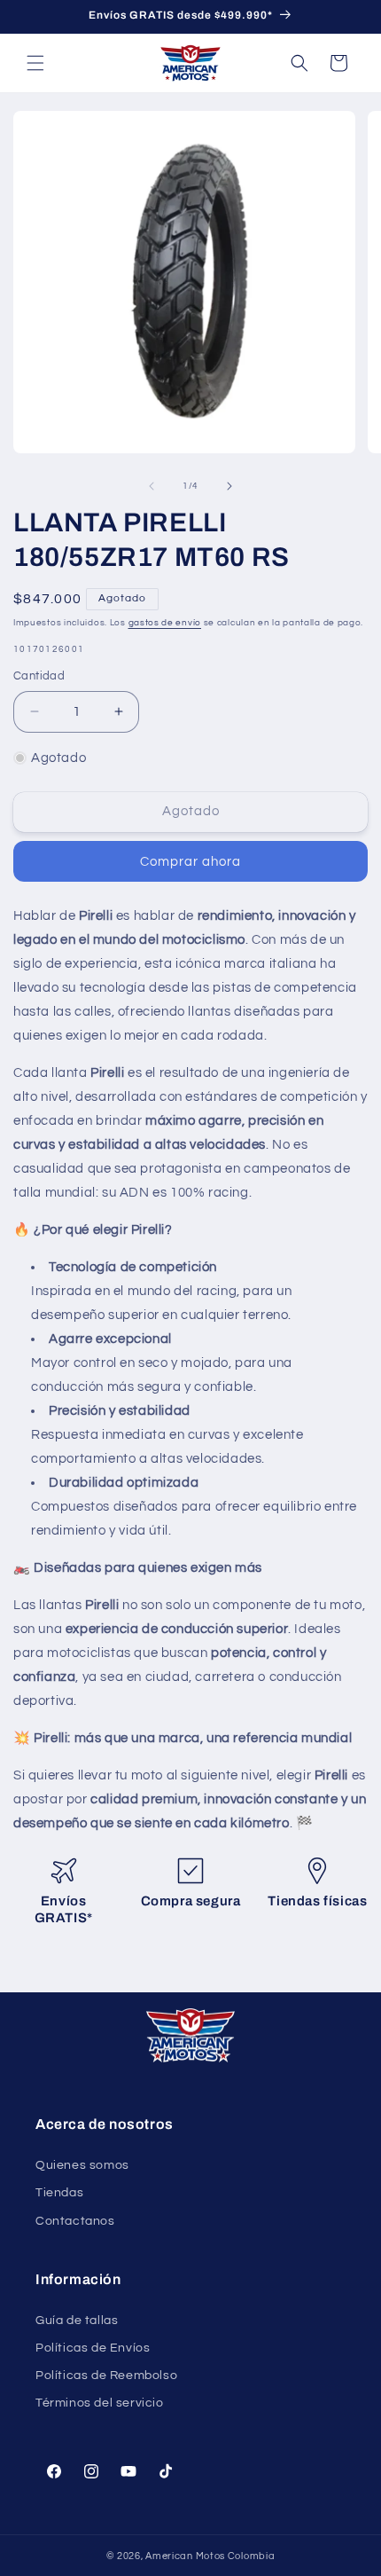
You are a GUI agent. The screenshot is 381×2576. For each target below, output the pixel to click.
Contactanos (75, 2221)
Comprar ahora (190, 862)
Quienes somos (82, 2165)
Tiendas (59, 2193)
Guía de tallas (77, 2321)
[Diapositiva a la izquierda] (152, 486)
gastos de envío (165, 623)
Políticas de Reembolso (106, 2376)
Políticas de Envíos (93, 2348)
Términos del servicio (100, 2403)
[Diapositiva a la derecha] (229, 486)
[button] (35, 63)
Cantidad (39, 676)
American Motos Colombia (210, 2556)
